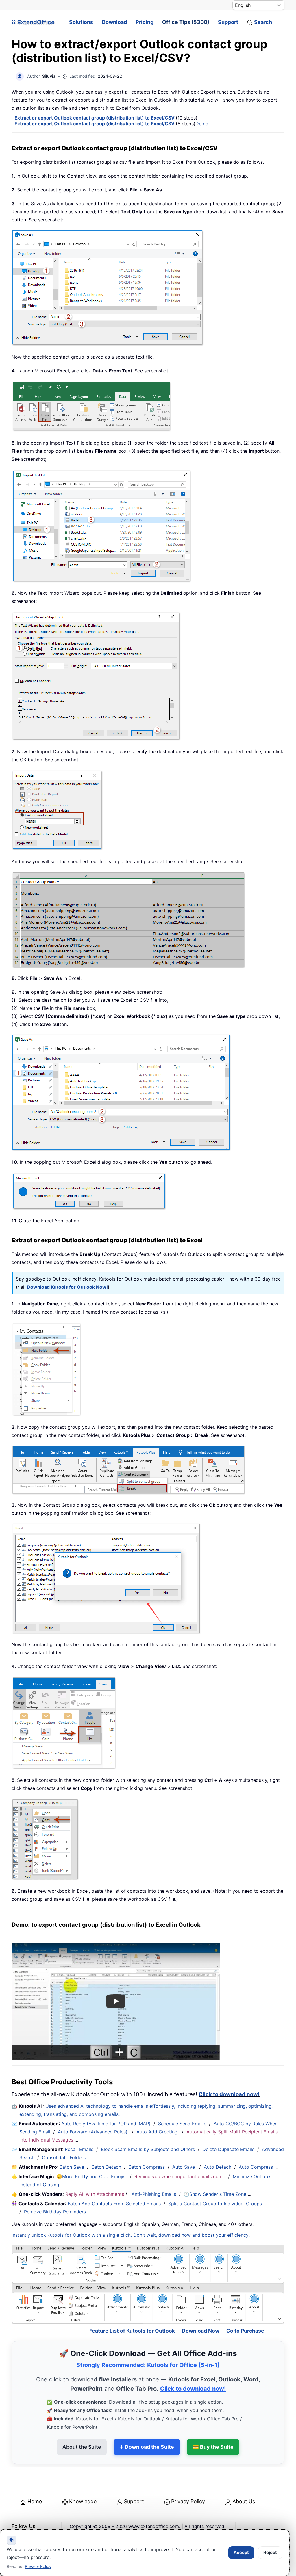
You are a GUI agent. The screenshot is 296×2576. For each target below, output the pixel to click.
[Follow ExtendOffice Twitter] (30, 2522)
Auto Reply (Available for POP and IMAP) (106, 2124)
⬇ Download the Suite (147, 2427)
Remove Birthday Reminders (55, 2212)
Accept (241, 2552)
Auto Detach (218, 2167)
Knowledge (83, 2482)
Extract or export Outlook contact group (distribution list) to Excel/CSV (95, 118)
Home (35, 2482)
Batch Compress (147, 2167)
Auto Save (184, 2167)
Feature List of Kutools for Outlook (132, 2311)
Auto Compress (256, 2167)
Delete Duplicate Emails (228, 2149)
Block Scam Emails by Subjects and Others (148, 2149)
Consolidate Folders (64, 2157)
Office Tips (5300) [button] (186, 22)
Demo (202, 124)
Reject (270, 2552)
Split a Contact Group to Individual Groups (215, 2204)
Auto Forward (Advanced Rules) (93, 2132)
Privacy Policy (188, 2482)
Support (228, 22)
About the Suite (82, 2427)
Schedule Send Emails (182, 2124)
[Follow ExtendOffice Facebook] (17, 2522)
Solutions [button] (81, 22)
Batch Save (72, 2167)
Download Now (201, 2311)
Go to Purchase (245, 2311)
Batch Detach (106, 2167)
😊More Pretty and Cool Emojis (92, 2176)
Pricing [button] (145, 22)
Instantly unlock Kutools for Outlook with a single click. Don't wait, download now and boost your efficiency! (131, 2235)
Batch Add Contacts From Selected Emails (114, 2204)
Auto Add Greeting (158, 2132)
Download (114, 22)
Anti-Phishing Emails (154, 2194)
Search (263, 22)
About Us (244, 2482)
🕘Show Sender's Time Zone (215, 2194)
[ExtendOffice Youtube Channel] (43, 2522)
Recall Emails (79, 2149)
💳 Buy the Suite (213, 2427)
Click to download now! (229, 2094)
